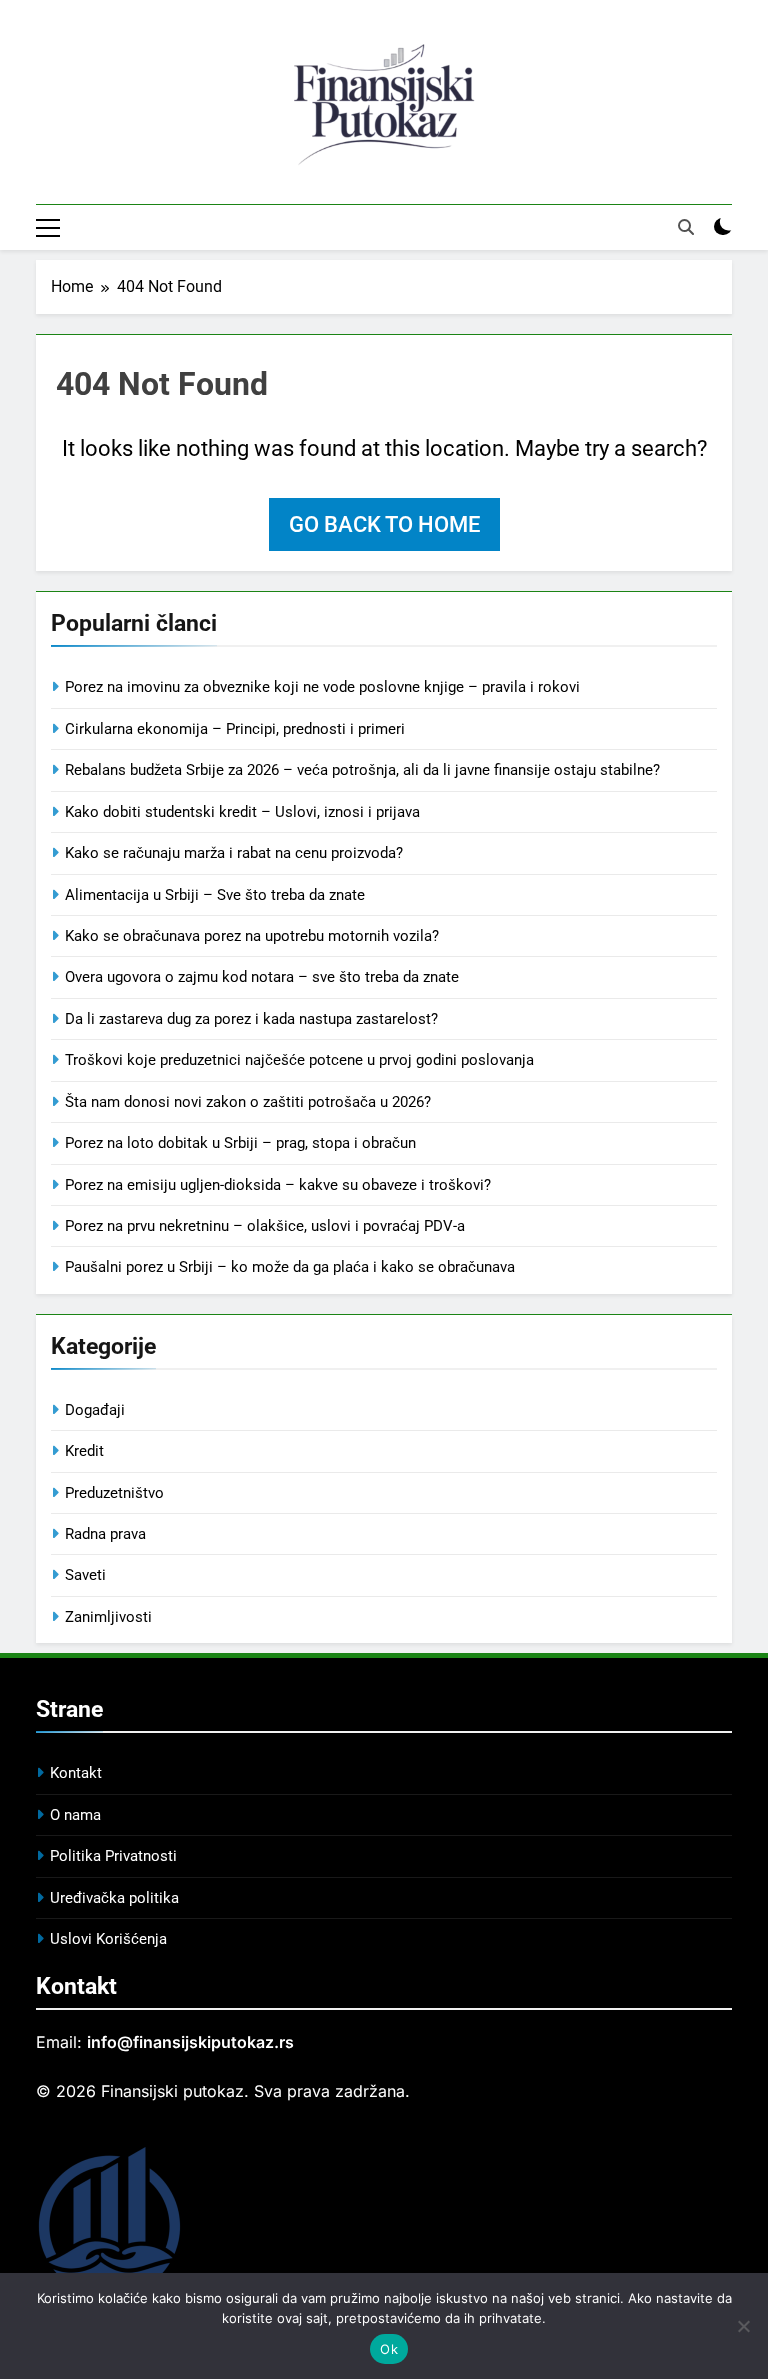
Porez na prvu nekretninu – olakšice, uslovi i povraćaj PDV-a (265, 1226)
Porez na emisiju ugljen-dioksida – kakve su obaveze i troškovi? (278, 1185)
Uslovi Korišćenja (108, 1939)
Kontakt (76, 1773)
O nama (75, 1815)
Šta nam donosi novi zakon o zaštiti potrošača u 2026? (248, 1102)
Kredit (84, 1451)
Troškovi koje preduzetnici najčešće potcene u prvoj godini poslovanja (299, 1060)
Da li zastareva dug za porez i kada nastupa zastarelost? (251, 1019)
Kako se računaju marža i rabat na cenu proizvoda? (234, 853)
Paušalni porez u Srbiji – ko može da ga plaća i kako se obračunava (290, 1267)
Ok (389, 2349)
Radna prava (105, 1534)
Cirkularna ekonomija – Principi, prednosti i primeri (235, 729)
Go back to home (384, 524)
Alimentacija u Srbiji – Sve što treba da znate (215, 895)
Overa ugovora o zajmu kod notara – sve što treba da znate (262, 977)
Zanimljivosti (108, 1617)
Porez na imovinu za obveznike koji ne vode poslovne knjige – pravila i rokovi (322, 687)
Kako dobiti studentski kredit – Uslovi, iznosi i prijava (242, 812)
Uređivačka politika (114, 1898)
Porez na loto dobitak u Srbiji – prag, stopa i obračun (240, 1143)
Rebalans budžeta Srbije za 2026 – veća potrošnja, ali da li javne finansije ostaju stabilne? (362, 770)
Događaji (95, 1410)
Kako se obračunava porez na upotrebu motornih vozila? (252, 936)
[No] (743, 2326)
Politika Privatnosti (113, 1856)
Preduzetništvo (114, 1493)
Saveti (85, 1575)
